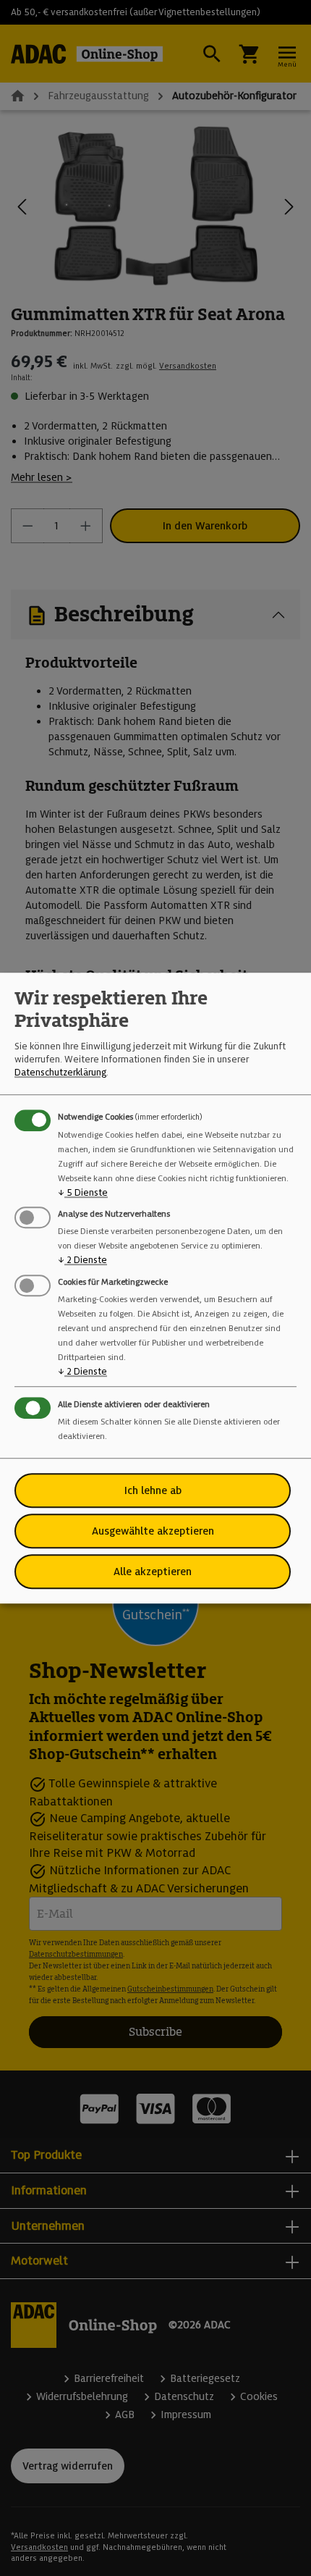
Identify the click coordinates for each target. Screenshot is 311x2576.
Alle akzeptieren (153, 1572)
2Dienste (82, 1260)
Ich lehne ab (153, 1490)
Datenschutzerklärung (60, 1073)
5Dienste (83, 1192)
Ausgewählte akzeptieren (153, 1531)
